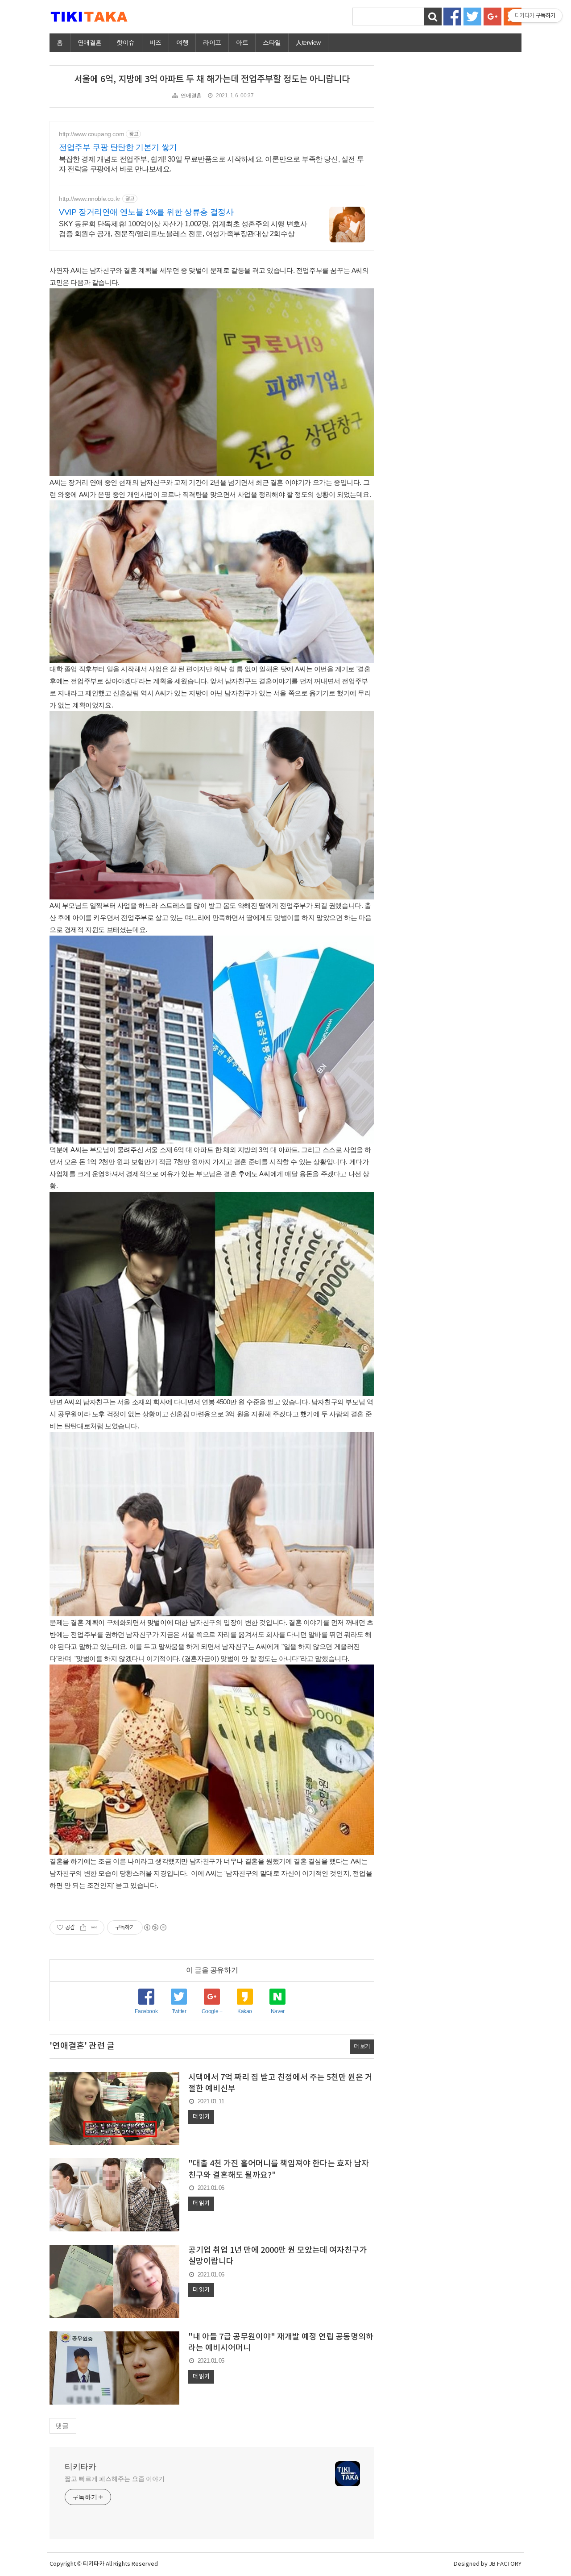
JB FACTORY (505, 2564)
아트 (242, 42)
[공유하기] (83, 1927)
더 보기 (362, 2046)
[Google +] (492, 16)
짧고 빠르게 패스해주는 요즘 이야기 (115, 2479)
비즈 (155, 42)
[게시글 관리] (94, 1927)
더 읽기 (201, 2117)
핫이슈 (126, 42)
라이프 (212, 42)
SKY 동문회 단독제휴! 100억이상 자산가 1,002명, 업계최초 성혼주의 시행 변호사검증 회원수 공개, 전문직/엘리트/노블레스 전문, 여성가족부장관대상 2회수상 (183, 229)
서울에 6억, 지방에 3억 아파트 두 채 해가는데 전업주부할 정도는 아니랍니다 (212, 79)
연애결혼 (90, 42)
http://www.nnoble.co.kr (90, 199)
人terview (308, 42)
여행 (182, 42)
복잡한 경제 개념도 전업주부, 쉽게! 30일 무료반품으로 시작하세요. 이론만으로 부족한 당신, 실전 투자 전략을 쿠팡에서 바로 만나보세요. (211, 164)
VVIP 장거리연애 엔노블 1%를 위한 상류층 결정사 (146, 212)
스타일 (272, 42)
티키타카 (80, 2467)
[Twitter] (472, 16)
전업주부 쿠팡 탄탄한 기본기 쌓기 (118, 147)
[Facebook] (452, 16)
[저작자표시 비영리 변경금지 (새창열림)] (155, 1927)
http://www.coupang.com (91, 134)
